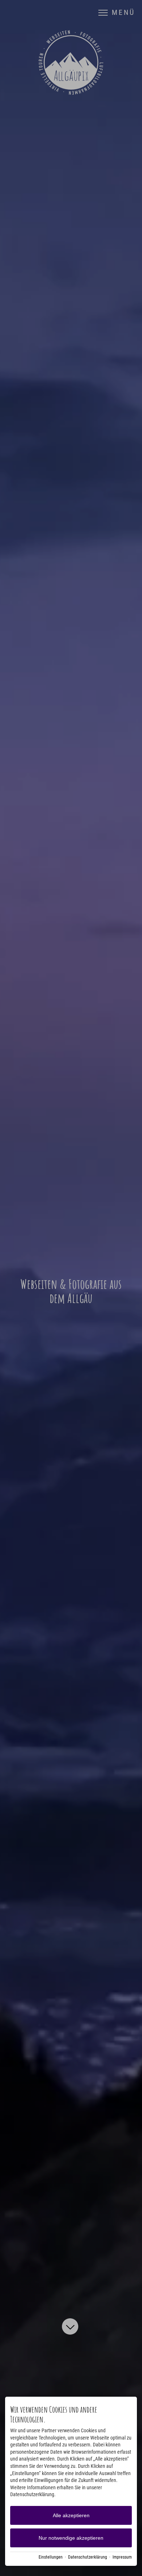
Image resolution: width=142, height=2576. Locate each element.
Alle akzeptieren (71, 2515)
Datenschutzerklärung (88, 2557)
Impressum (122, 2557)
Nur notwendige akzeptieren (71, 2538)
